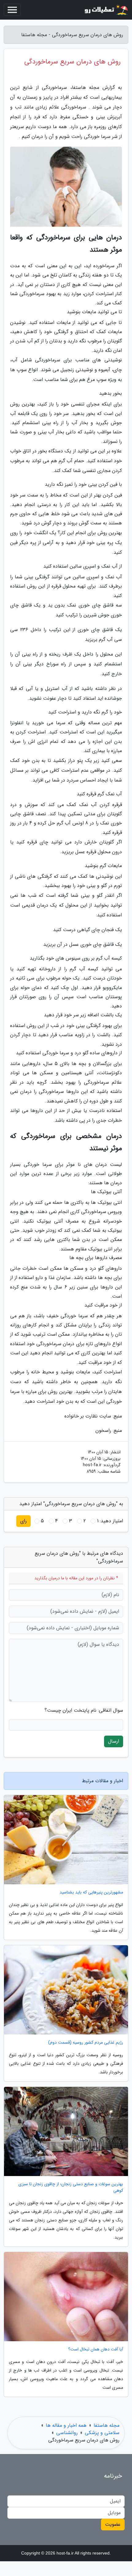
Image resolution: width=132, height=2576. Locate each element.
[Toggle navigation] (12, 10)
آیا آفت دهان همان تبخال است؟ (96, 2349)
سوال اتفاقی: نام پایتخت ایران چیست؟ (84, 1710)
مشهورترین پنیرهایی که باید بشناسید (91, 1892)
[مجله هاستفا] (106, 10)
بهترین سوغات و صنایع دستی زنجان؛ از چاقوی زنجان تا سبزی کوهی (71, 2187)
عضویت (113, 2524)
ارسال (114, 1741)
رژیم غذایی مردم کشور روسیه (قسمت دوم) (86, 2043)
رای (23, 1521)
